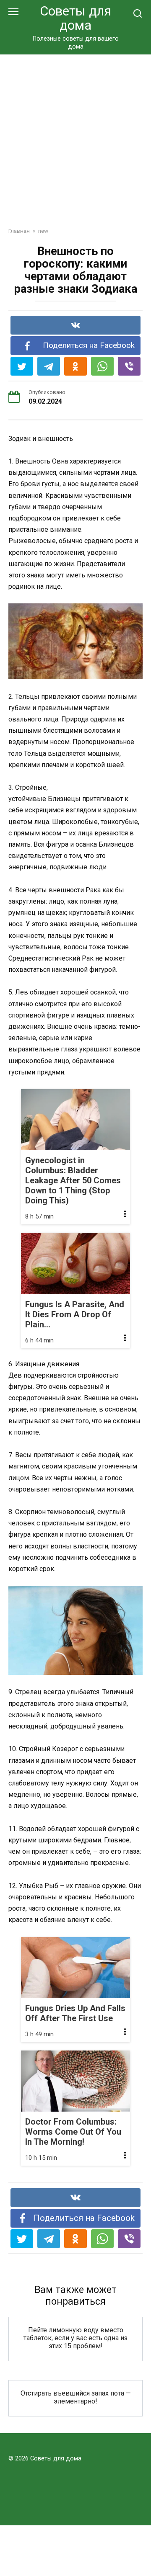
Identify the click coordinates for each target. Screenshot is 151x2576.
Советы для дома (75, 18)
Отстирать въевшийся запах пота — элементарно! (76, 2397)
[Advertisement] (75, 134)
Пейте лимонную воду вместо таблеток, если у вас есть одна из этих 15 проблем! (75, 2338)
